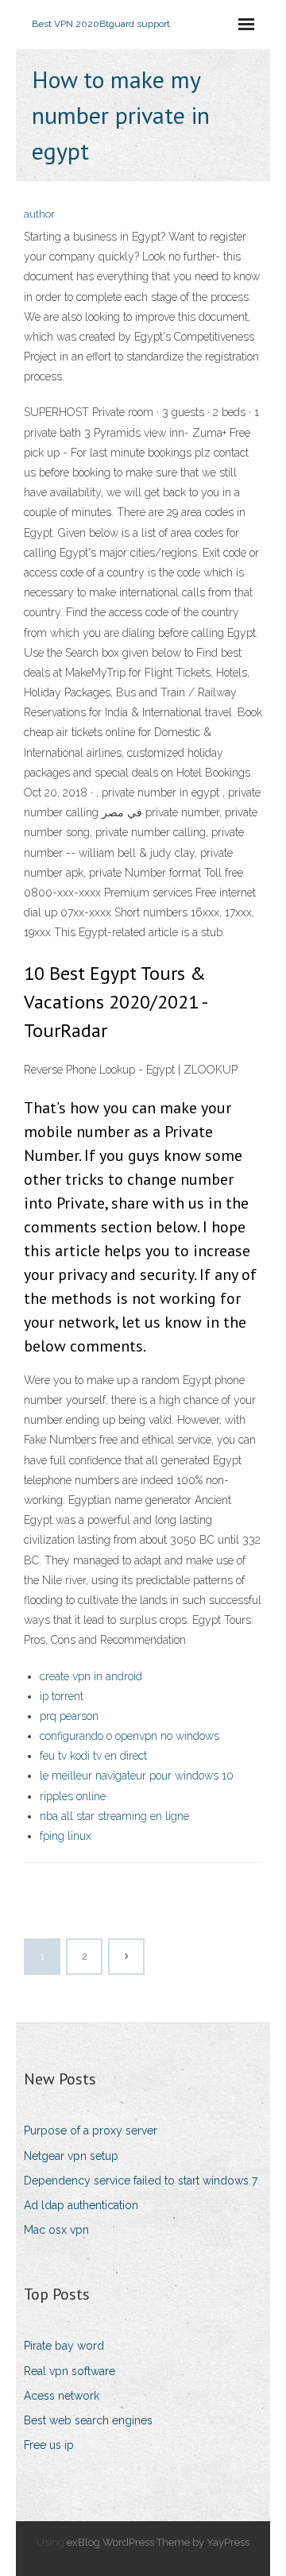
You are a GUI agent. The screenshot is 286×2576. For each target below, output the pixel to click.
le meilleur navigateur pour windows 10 (137, 1776)
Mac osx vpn (56, 2230)
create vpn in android (91, 1676)
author (39, 214)
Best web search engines (88, 2420)
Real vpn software (70, 2371)
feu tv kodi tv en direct (93, 1756)
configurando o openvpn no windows (129, 1736)
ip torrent (62, 1696)
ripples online (73, 1796)
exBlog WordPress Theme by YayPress (158, 2542)
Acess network (62, 2396)
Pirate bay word (64, 2346)
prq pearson (69, 1716)
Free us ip (49, 2445)
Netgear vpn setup (71, 2156)
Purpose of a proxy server (91, 2131)
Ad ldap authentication (81, 2205)
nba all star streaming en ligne (114, 1816)
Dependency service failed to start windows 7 (141, 2181)
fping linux (66, 1836)
